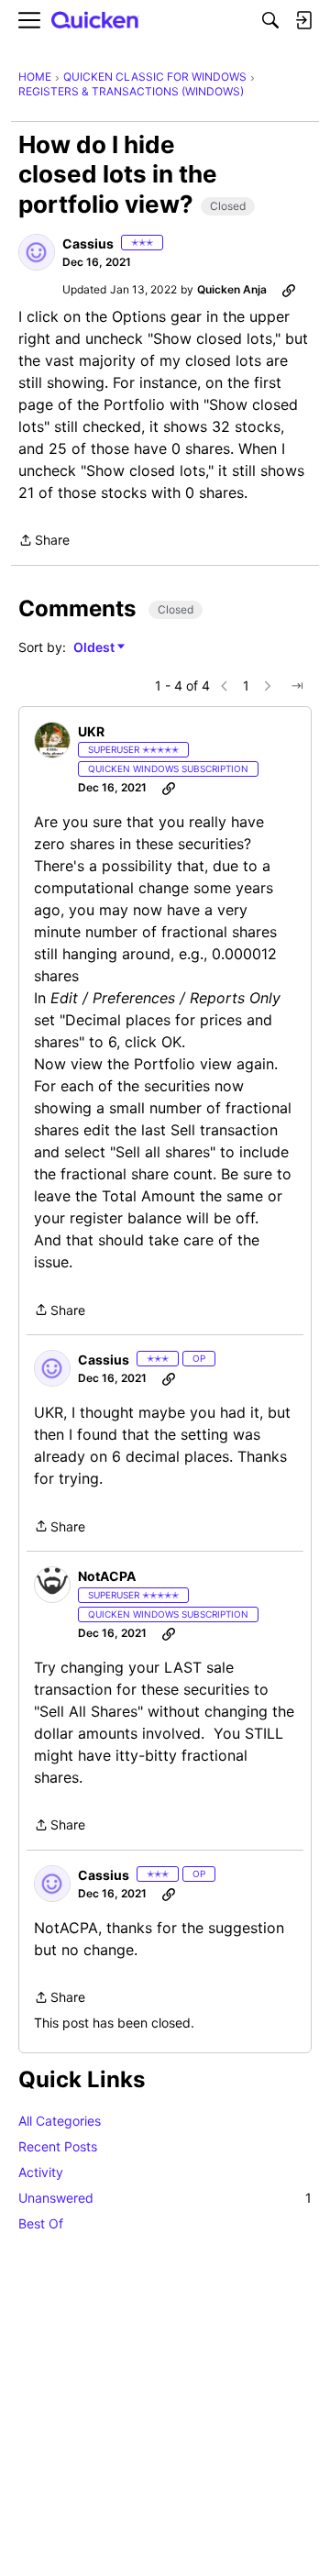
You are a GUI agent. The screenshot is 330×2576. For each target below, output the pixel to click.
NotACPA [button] (107, 1576)
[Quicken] (95, 21)
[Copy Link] (289, 290)
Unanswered (165, 2198)
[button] (37, 252)
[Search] (270, 20)
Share (44, 542)
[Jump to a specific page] (297, 686)
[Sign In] (303, 20)
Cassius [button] (88, 243)
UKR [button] (91, 731)
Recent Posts (58, 2146)
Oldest (95, 648)
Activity (41, 2172)
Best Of (41, 2223)
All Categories (60, 2121)
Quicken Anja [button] (232, 289)
